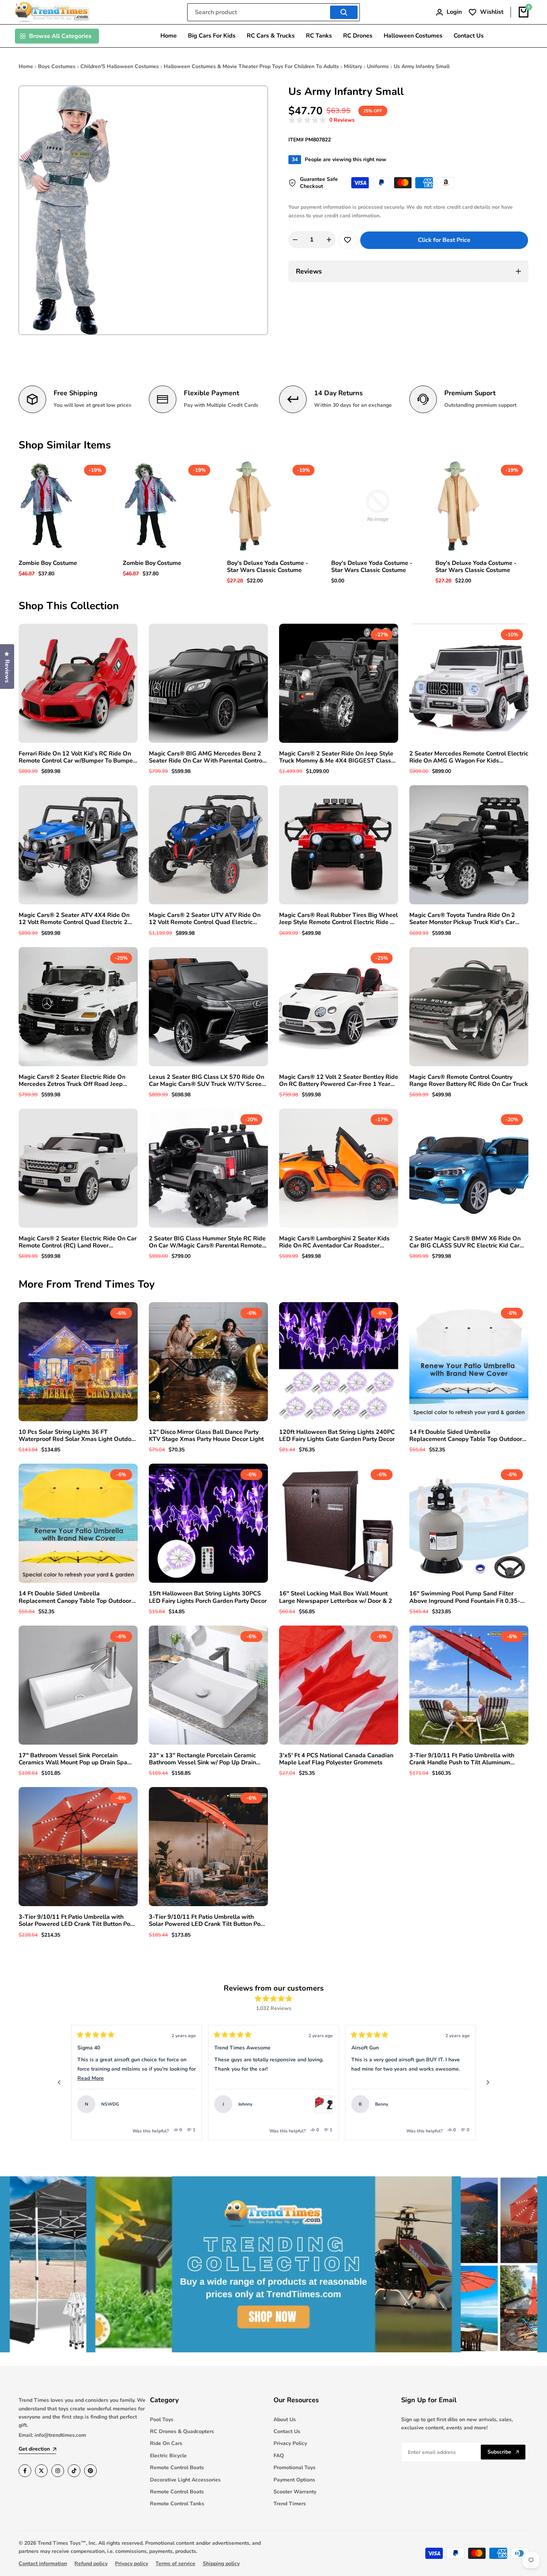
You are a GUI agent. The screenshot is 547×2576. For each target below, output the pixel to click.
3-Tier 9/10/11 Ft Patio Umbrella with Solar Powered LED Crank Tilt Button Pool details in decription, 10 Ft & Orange (207, 1921)
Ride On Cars (166, 2443)
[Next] (488, 2083)
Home (26, 66)
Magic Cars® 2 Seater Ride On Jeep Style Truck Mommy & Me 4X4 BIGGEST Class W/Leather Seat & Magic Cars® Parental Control (336, 757)
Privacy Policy (290, 2443)
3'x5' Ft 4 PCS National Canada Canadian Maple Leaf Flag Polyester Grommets (336, 1759)
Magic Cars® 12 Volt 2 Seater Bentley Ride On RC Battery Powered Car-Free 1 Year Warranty (339, 1081)
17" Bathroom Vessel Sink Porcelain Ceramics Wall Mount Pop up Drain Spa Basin (73, 1759)
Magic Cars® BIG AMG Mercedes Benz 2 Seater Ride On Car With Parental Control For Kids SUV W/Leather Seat (207, 757)
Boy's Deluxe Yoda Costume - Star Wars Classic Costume (268, 567)
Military (353, 66)
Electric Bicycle (168, 2456)
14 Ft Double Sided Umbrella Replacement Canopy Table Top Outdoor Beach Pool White (466, 1436)
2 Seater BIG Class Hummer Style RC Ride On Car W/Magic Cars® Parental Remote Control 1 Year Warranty (207, 1242)
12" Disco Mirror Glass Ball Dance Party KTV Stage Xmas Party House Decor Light (206, 1436)
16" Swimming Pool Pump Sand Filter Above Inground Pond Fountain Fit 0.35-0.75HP (465, 1597)
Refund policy (91, 2564)
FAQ (279, 2456)
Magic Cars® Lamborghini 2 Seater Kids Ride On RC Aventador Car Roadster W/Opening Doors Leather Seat (334, 1242)
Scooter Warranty (295, 2492)
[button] (322, 120)
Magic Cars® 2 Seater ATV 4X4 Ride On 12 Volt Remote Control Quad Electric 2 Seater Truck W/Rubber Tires (74, 919)
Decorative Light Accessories (185, 2480)
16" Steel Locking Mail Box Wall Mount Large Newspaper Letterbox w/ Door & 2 (336, 1597)
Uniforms (378, 66)
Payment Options (294, 2480)
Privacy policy (132, 2564)
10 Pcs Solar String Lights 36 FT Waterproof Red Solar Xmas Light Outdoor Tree (78, 1436)
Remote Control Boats (177, 2468)
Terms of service (175, 2564)
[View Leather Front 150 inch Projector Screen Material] (461, 2104)
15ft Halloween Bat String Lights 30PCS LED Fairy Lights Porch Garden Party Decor (208, 1597)
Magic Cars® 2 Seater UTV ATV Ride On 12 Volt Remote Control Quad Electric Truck (205, 919)
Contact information (43, 2564)
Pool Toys (162, 2420)
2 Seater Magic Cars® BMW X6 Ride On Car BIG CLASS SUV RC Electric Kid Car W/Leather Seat (465, 1242)
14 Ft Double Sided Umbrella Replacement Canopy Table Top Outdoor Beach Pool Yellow (75, 1597)
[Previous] (59, 2083)
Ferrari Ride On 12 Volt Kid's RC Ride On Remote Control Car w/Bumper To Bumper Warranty (77, 757)
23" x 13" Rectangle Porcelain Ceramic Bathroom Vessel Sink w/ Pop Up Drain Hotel (202, 1759)
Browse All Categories (60, 36)
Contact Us (287, 2431)
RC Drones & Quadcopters (182, 2431)
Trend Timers (290, 2504)
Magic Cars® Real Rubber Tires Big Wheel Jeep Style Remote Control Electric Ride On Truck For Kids (339, 919)
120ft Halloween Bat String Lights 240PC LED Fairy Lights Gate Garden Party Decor (337, 1436)
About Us (285, 2420)
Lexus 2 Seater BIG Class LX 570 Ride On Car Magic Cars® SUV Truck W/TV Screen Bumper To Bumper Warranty (207, 1081)
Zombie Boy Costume (48, 563)
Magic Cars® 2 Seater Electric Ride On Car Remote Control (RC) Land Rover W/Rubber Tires (78, 1242)
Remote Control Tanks (177, 2504)
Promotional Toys (295, 2468)
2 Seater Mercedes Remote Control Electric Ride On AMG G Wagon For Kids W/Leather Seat (469, 757)
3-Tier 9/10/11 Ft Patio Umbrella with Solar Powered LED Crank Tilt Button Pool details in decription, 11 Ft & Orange (77, 1921)
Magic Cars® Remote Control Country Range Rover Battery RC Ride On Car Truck (469, 1081)
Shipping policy (221, 2564)
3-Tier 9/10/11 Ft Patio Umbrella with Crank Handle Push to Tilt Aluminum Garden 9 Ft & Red (462, 1759)
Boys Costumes (57, 66)
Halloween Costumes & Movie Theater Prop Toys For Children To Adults (251, 66)
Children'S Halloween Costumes (120, 66)
